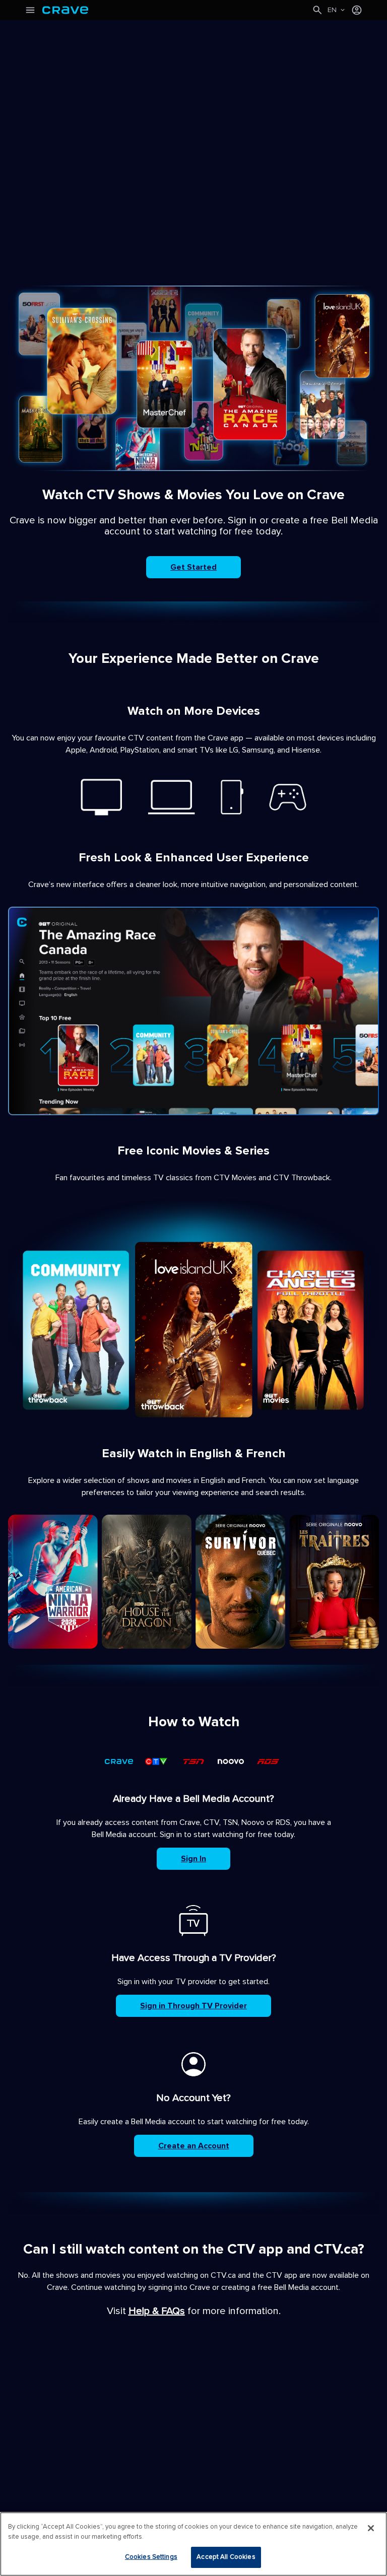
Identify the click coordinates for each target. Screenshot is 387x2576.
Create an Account (194, 2146)
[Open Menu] (30, 10)
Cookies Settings (151, 2557)
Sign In (193, 1859)
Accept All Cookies (226, 2557)
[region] (193, 2544)
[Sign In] (357, 10)
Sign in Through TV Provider (193, 2006)
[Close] (371, 2528)
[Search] (317, 10)
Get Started (193, 567)
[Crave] (177, 10)
